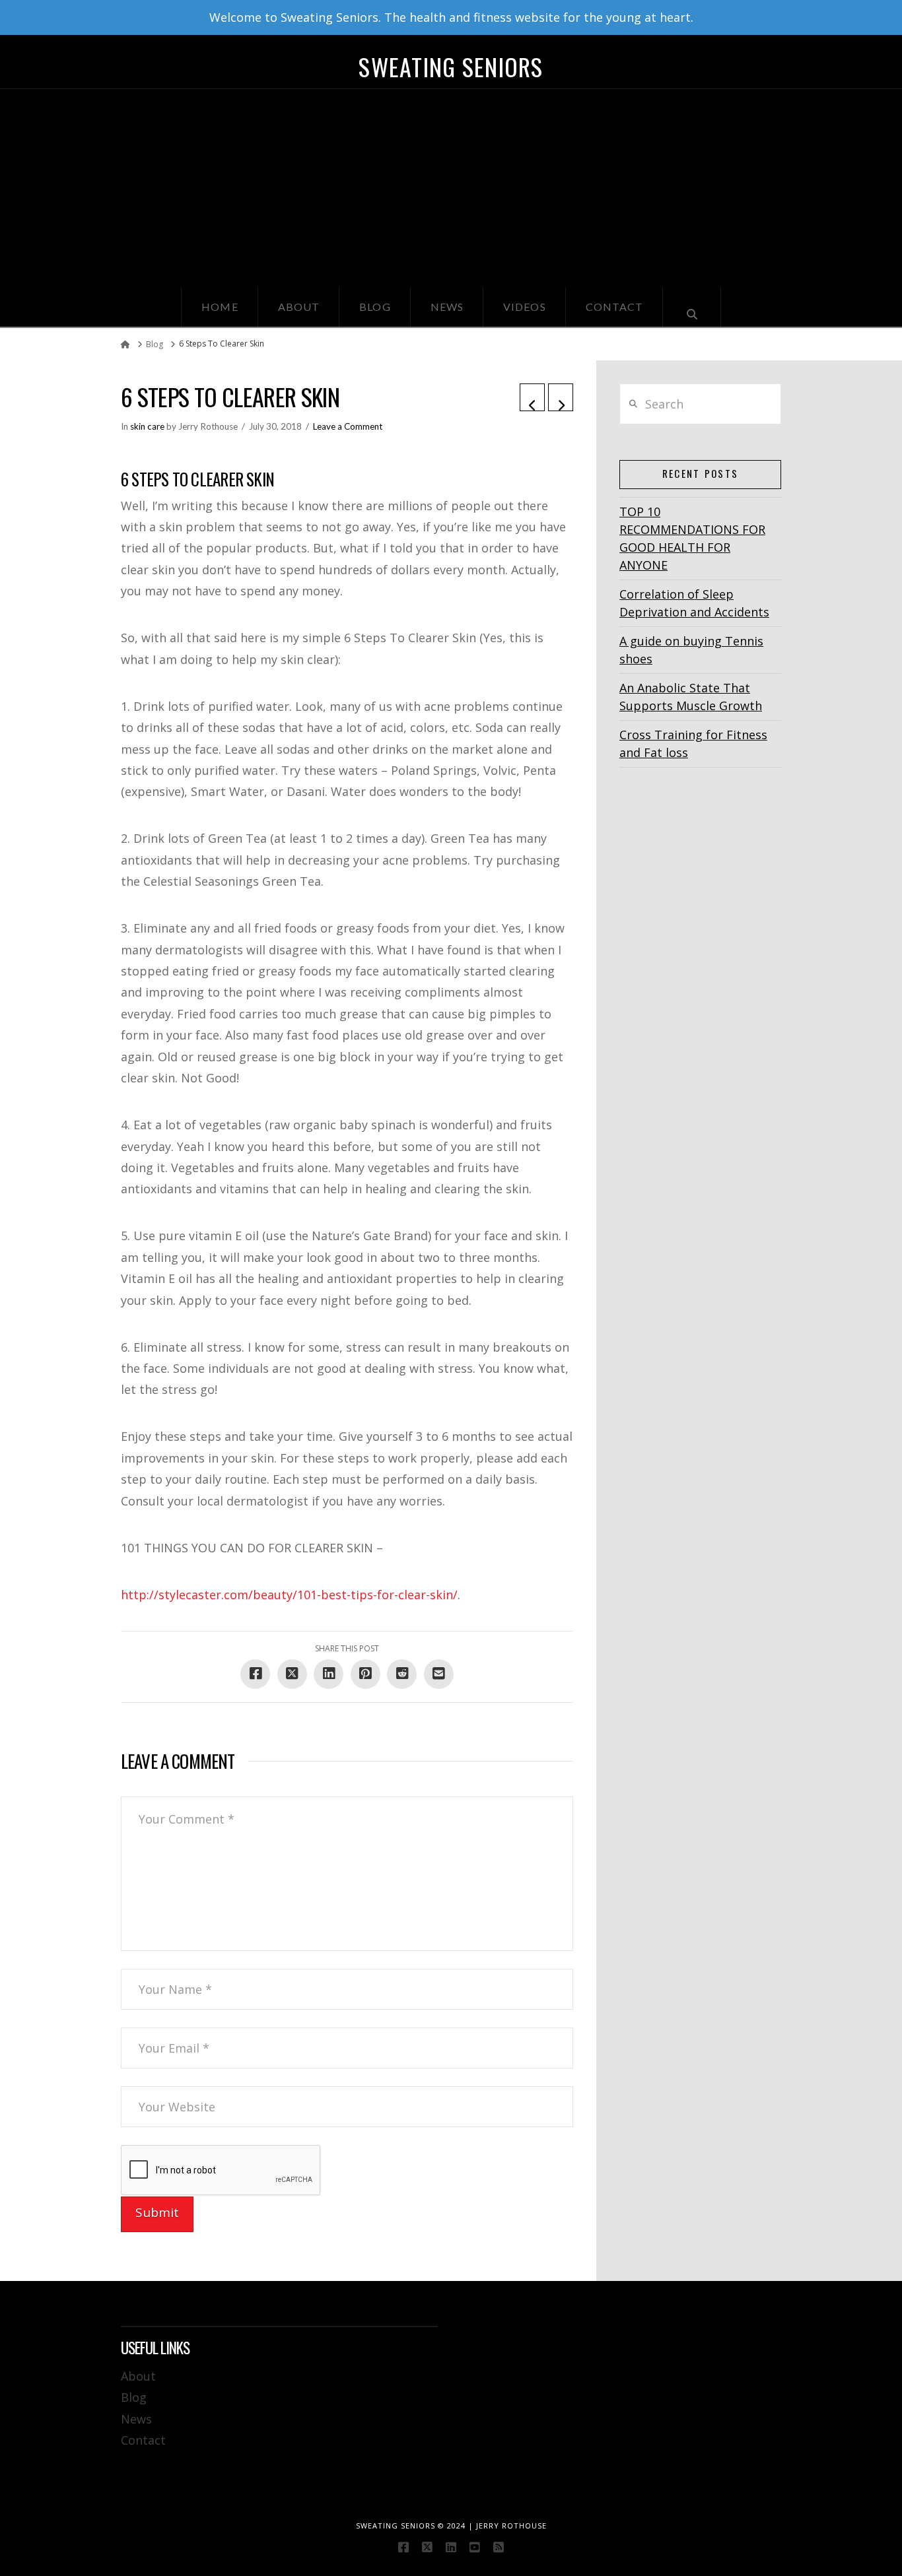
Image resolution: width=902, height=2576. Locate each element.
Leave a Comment (348, 426)
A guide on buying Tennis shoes (691, 650)
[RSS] (499, 2547)
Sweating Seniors (451, 67)
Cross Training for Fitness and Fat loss (693, 743)
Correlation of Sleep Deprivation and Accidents (694, 603)
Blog (134, 2397)
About (138, 2376)
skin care (147, 426)
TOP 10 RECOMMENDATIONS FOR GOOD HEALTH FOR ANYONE (692, 538)
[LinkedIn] (451, 2547)
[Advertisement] (451, 188)
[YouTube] (475, 2547)
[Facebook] (403, 2547)
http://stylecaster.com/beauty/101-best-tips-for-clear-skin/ (289, 1595)
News (136, 2419)
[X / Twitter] (427, 2547)
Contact (143, 2440)
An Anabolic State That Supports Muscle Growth (691, 697)
